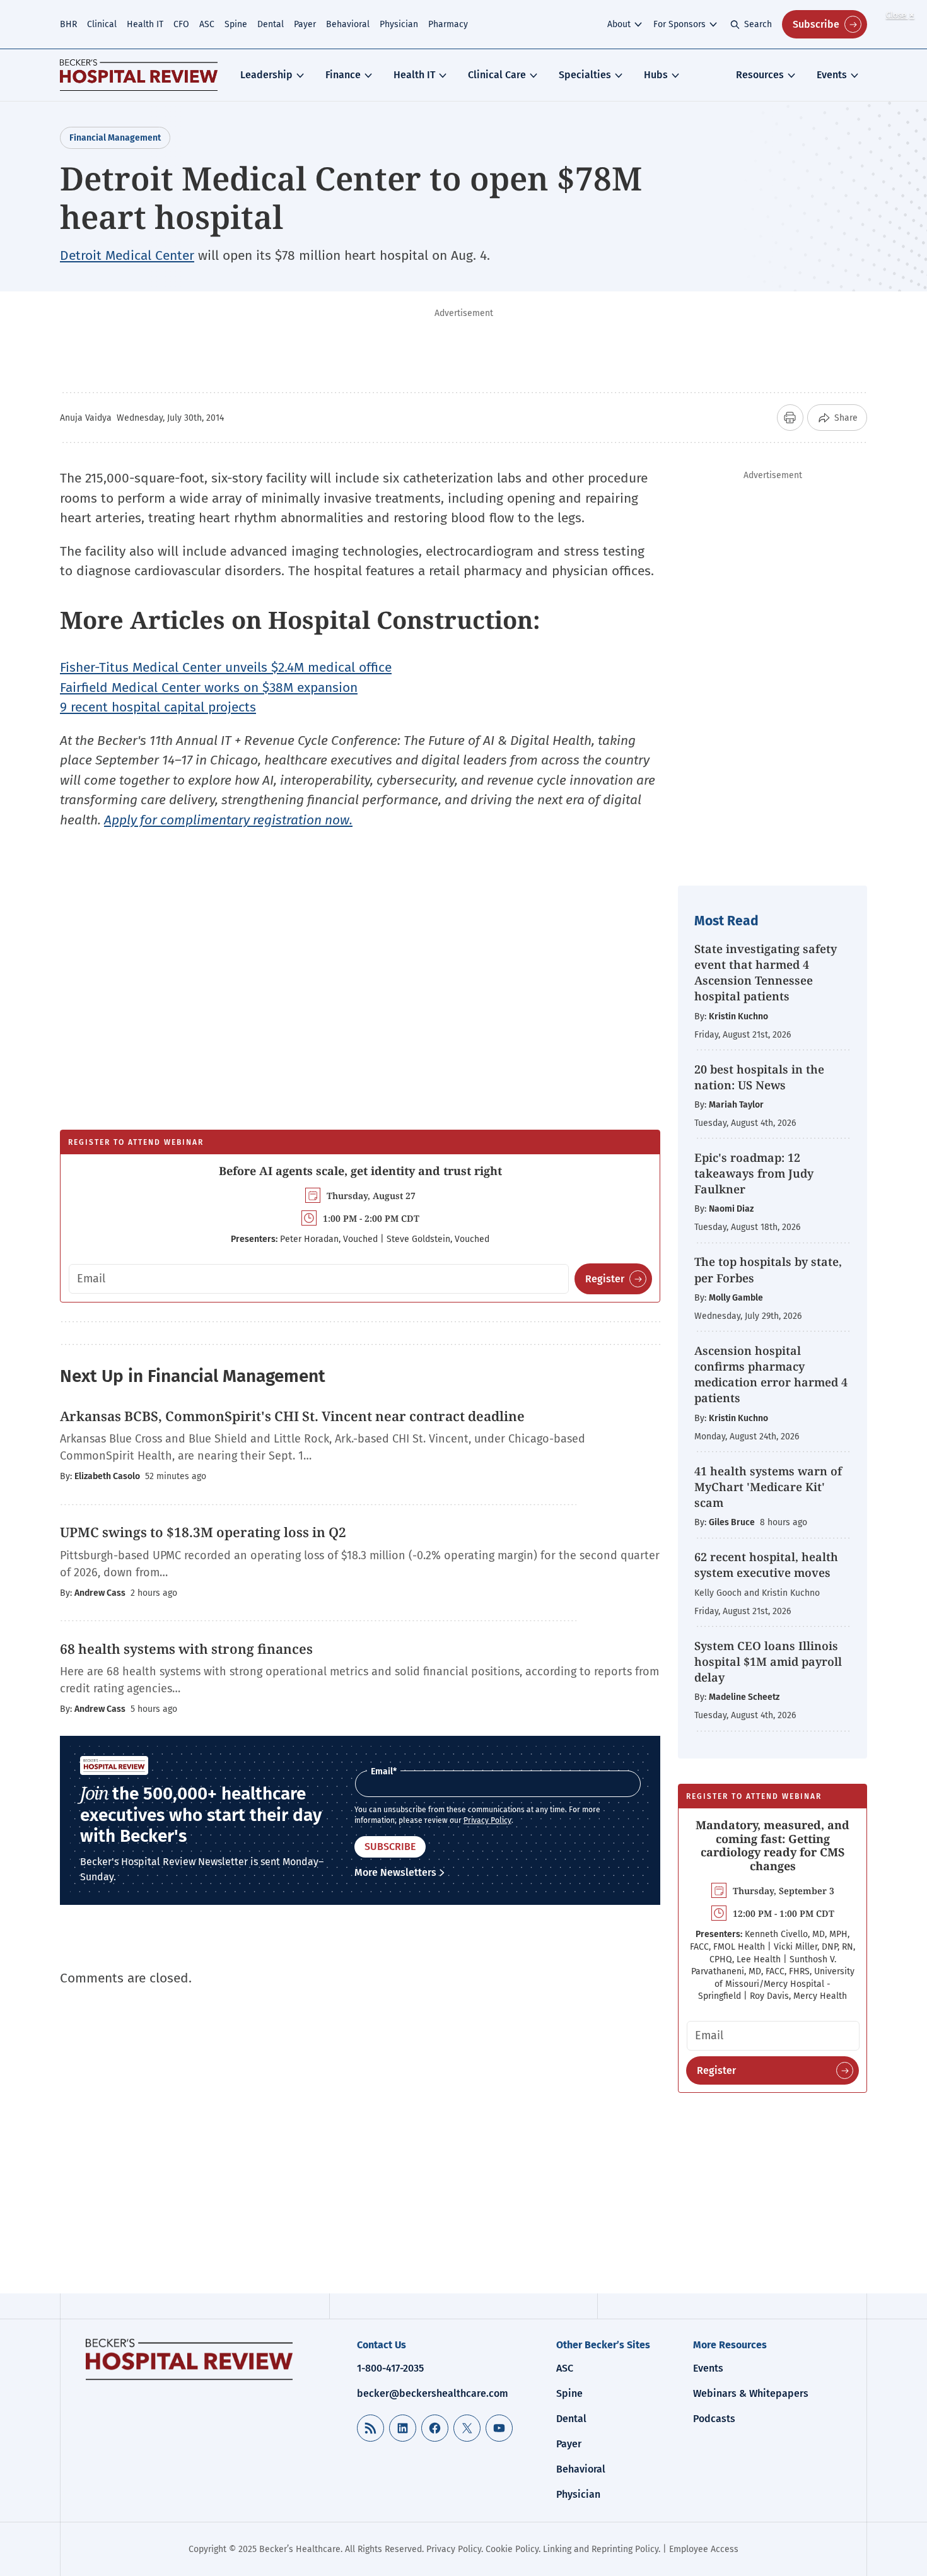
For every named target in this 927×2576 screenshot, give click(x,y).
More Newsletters (395, 1872)
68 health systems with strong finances (188, 1649)
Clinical (102, 24)
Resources (760, 75)
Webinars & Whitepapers (751, 2393)
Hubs (656, 75)
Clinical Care (497, 75)
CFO (181, 24)
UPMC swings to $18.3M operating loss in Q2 (203, 1532)
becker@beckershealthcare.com (433, 2393)
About (619, 24)
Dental (271, 24)
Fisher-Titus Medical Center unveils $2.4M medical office (226, 667)
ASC (207, 24)
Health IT (145, 24)
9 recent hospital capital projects (158, 707)
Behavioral (348, 24)
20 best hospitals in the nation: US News (759, 1077)
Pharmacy (448, 24)
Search (758, 24)
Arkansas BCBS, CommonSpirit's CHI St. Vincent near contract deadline (292, 1416)
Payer (305, 24)
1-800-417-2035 (390, 2368)
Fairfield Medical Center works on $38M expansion (209, 688)
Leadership (266, 75)
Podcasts (714, 2419)
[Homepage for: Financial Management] (139, 75)
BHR (68, 24)
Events (832, 75)
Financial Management (115, 138)
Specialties (585, 75)
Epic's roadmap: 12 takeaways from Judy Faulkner (754, 1173)
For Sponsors (679, 24)
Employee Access (704, 2549)
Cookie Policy (512, 2549)
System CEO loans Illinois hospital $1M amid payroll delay (768, 1661)
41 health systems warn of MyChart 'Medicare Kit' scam (768, 1487)
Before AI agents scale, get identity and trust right (360, 1171)
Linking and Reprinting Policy (601, 2549)
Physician (399, 24)
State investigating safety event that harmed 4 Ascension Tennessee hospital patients (766, 973)
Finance (343, 75)
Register (605, 1279)
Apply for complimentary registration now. (228, 820)
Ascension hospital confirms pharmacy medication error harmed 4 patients (771, 1374)
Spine (236, 24)
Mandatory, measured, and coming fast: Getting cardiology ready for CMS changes (772, 1845)
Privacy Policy (487, 1820)
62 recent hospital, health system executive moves (766, 1565)
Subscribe (816, 24)
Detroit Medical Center (127, 255)
